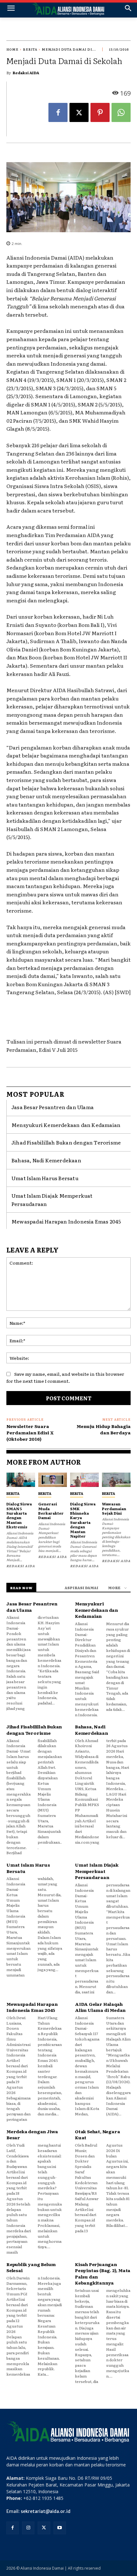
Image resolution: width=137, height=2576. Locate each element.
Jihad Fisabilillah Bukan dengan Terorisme (66, 1142)
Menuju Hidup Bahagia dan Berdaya (104, 1429)
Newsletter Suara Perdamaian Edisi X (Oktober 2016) (30, 1432)
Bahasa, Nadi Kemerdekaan (46, 1160)
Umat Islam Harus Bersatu (45, 1178)
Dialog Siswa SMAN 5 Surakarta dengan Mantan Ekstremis (19, 1515)
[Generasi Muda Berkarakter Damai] (53, 1480)
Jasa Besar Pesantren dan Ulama (53, 1107)
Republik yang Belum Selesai (31, 2267)
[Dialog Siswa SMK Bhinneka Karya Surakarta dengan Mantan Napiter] (84, 1480)
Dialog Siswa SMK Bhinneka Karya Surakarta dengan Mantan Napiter (83, 1520)
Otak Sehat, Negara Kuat (97, 2135)
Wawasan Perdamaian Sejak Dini (114, 1508)
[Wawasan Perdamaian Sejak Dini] (116, 1480)
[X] (79, 112)
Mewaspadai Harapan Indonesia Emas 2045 (66, 1221)
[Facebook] (58, 112)
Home (12, 49)
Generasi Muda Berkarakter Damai (51, 1511)
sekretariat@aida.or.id (46, 2511)
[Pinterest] (100, 112)
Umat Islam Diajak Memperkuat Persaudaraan (97, 1871)
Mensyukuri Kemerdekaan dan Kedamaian (66, 1125)
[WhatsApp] (121, 112)
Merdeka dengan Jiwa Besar (32, 2135)
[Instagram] (28, 2528)
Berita (30, 49)
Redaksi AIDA (26, 73)
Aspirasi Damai (82, 1588)
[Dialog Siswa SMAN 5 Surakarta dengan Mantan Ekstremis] (21, 1480)
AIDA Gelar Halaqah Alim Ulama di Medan (100, 2007)
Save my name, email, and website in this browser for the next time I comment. (65, 1378)
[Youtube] (60, 2528)
